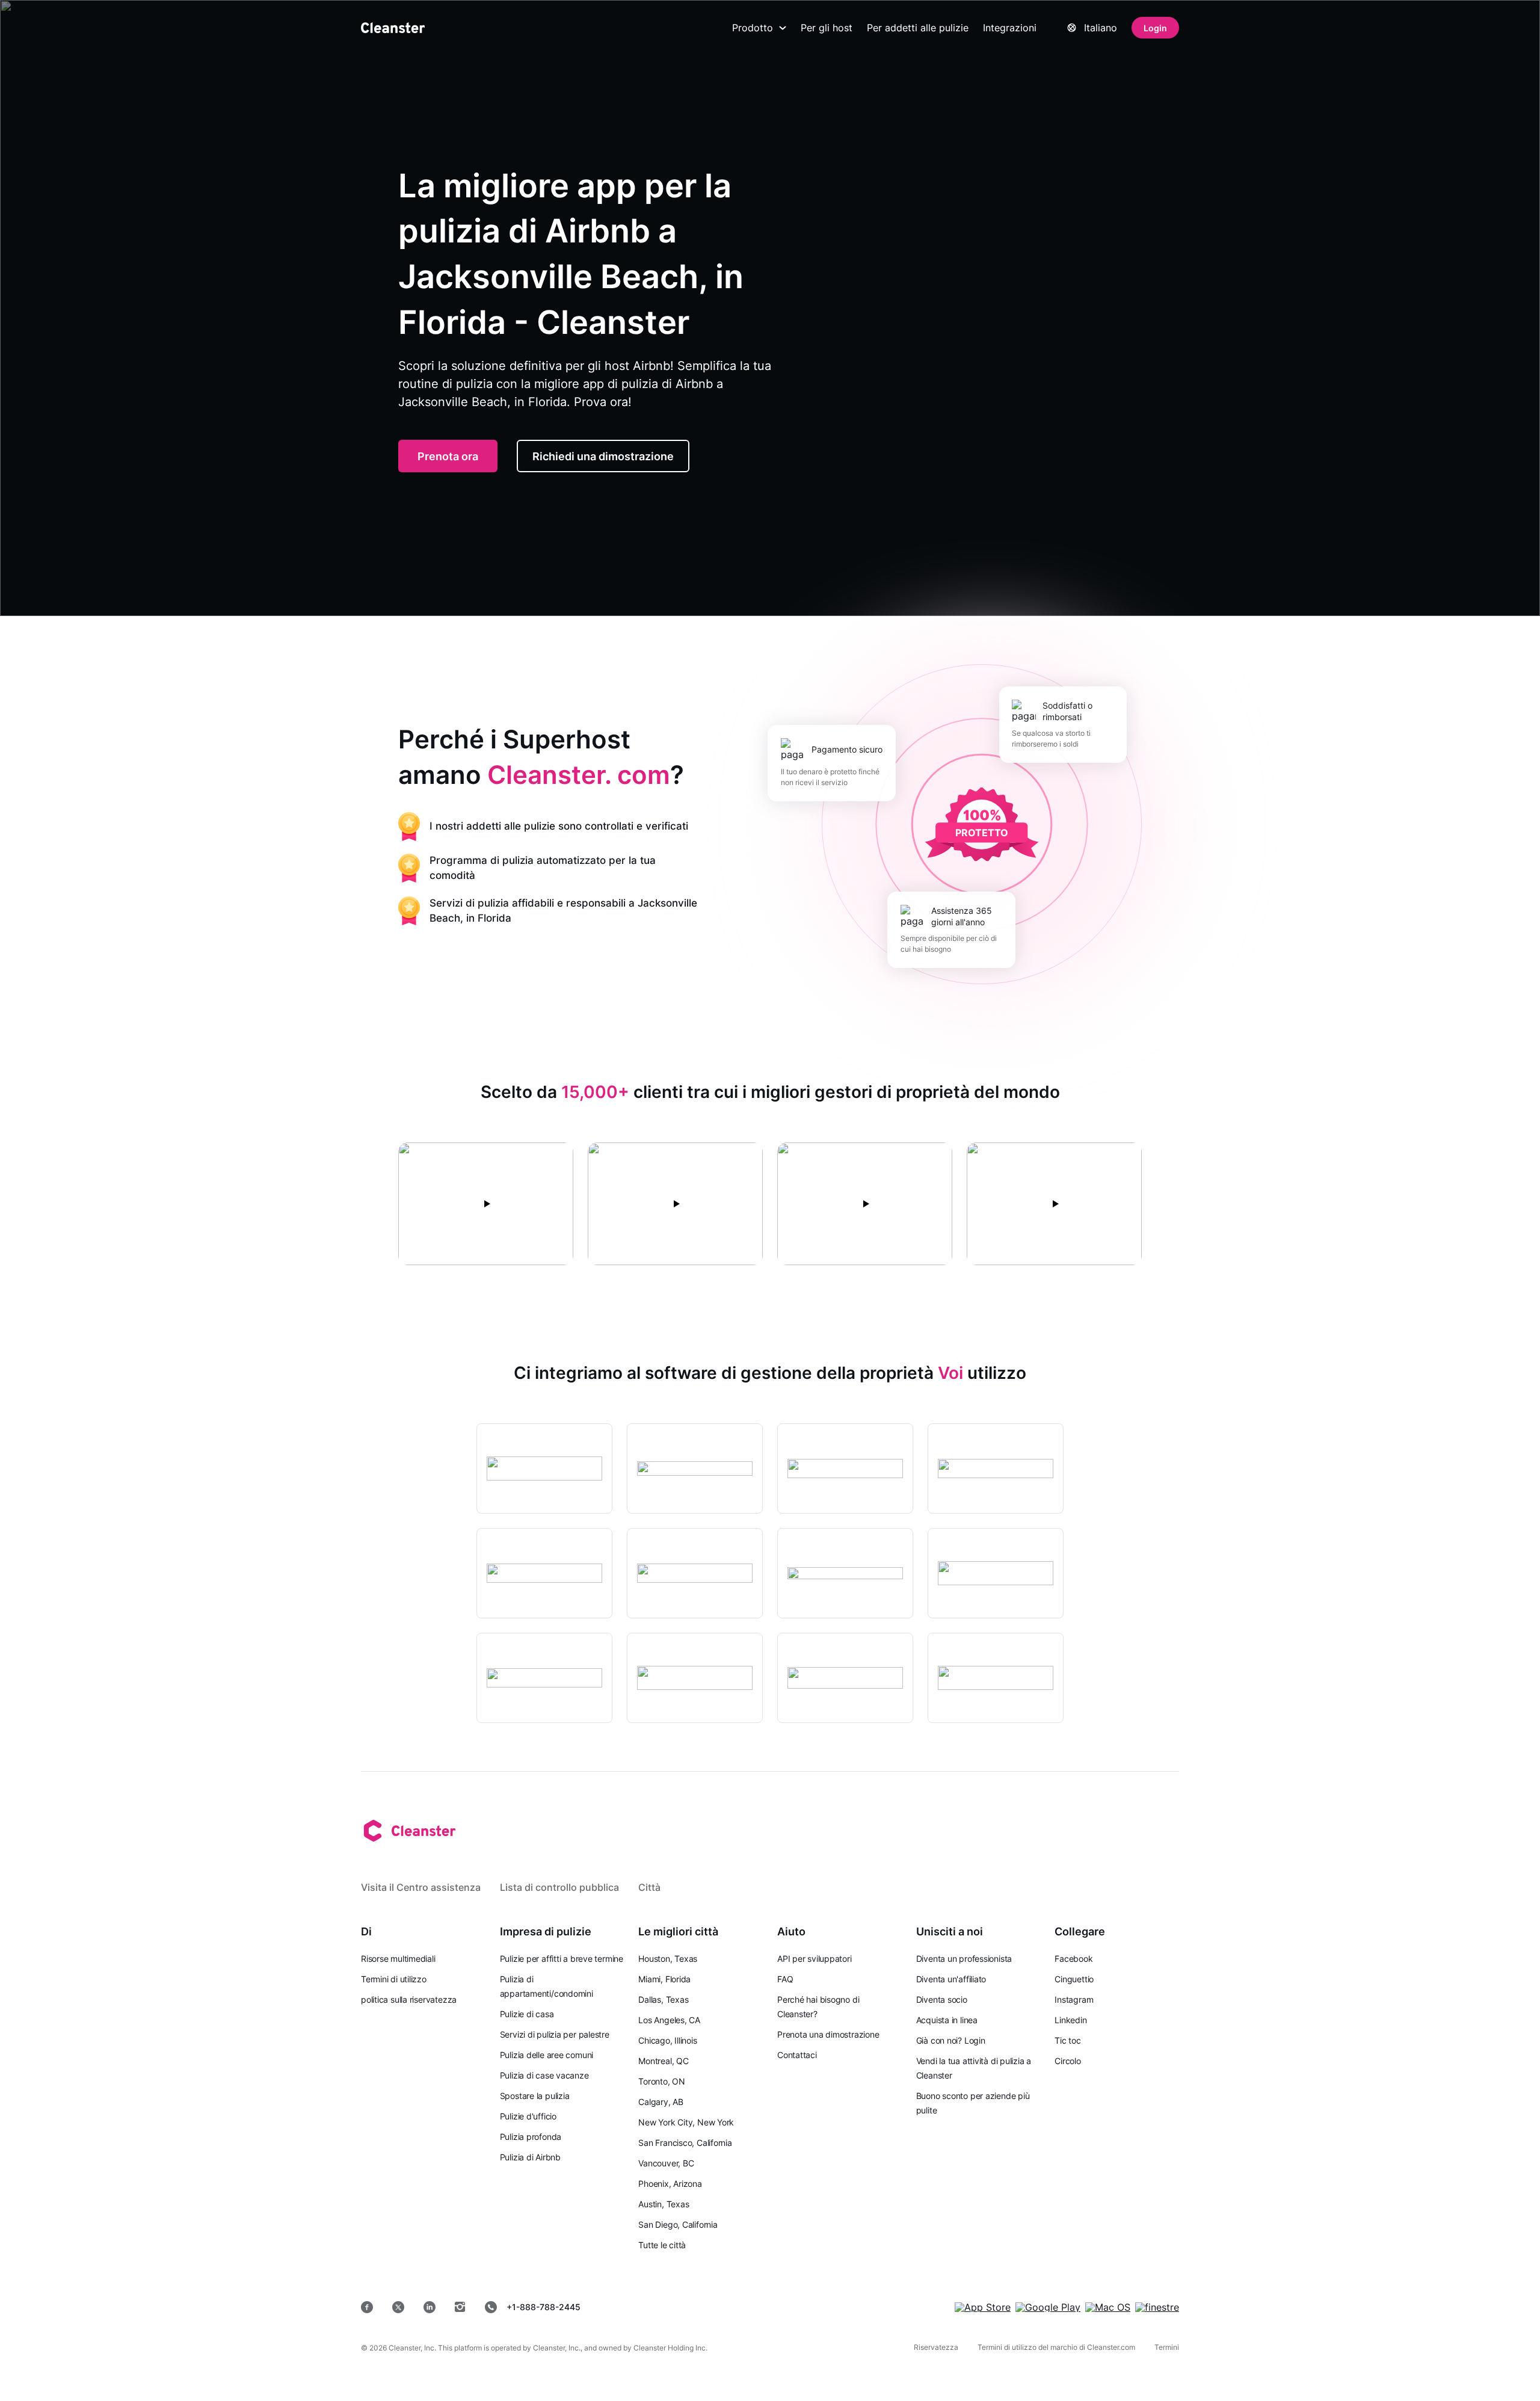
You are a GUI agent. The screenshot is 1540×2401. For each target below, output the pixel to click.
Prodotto (753, 28)
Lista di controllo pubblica (559, 1887)
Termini (1167, 2347)
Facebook (1073, 1959)
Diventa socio (942, 1999)
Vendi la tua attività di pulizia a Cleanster (974, 2068)
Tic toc (1067, 2040)
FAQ (785, 1979)
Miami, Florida (664, 1979)
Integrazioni (1010, 28)
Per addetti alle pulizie (918, 28)
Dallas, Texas (663, 1999)
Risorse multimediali (398, 1959)
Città (649, 1887)
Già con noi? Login (951, 2040)
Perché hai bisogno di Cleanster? (818, 2007)
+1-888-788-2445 (544, 2307)
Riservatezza (936, 2347)
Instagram (1074, 1999)
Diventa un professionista (964, 1959)
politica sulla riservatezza (409, 1999)
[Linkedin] (430, 2307)
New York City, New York (686, 2122)
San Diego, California (678, 2224)
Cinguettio (1074, 1979)
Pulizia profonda (531, 2137)
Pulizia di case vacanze (544, 2075)
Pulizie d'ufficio (528, 2116)
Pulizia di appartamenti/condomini (547, 1986)
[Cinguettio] (398, 2307)
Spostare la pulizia (535, 2096)
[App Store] (983, 2307)
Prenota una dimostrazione (828, 2034)
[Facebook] (367, 2307)
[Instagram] (460, 2307)
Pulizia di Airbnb (530, 2157)
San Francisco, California (685, 2143)
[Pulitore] (393, 28)
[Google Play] (1048, 2307)
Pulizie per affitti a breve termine (562, 1959)
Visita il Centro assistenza (421, 1887)
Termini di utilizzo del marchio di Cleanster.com (1056, 2347)
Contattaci (797, 2055)
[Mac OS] (1108, 2307)
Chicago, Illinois (667, 2040)
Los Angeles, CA (669, 2020)
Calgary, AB (661, 2102)
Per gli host (827, 28)
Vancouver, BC (666, 2163)
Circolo (1067, 2061)
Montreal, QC (663, 2061)
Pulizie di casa (527, 2014)
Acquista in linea (947, 2020)
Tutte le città (662, 2245)
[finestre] (1157, 2307)
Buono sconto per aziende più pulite (973, 2103)
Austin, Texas (664, 2204)
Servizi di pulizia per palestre (555, 2034)
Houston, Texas (668, 1959)
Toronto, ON (662, 2081)
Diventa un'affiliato (951, 1979)
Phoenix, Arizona (670, 2184)
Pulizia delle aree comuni (547, 2055)
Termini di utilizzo (394, 1979)
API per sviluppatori (815, 1959)
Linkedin (1070, 2020)
